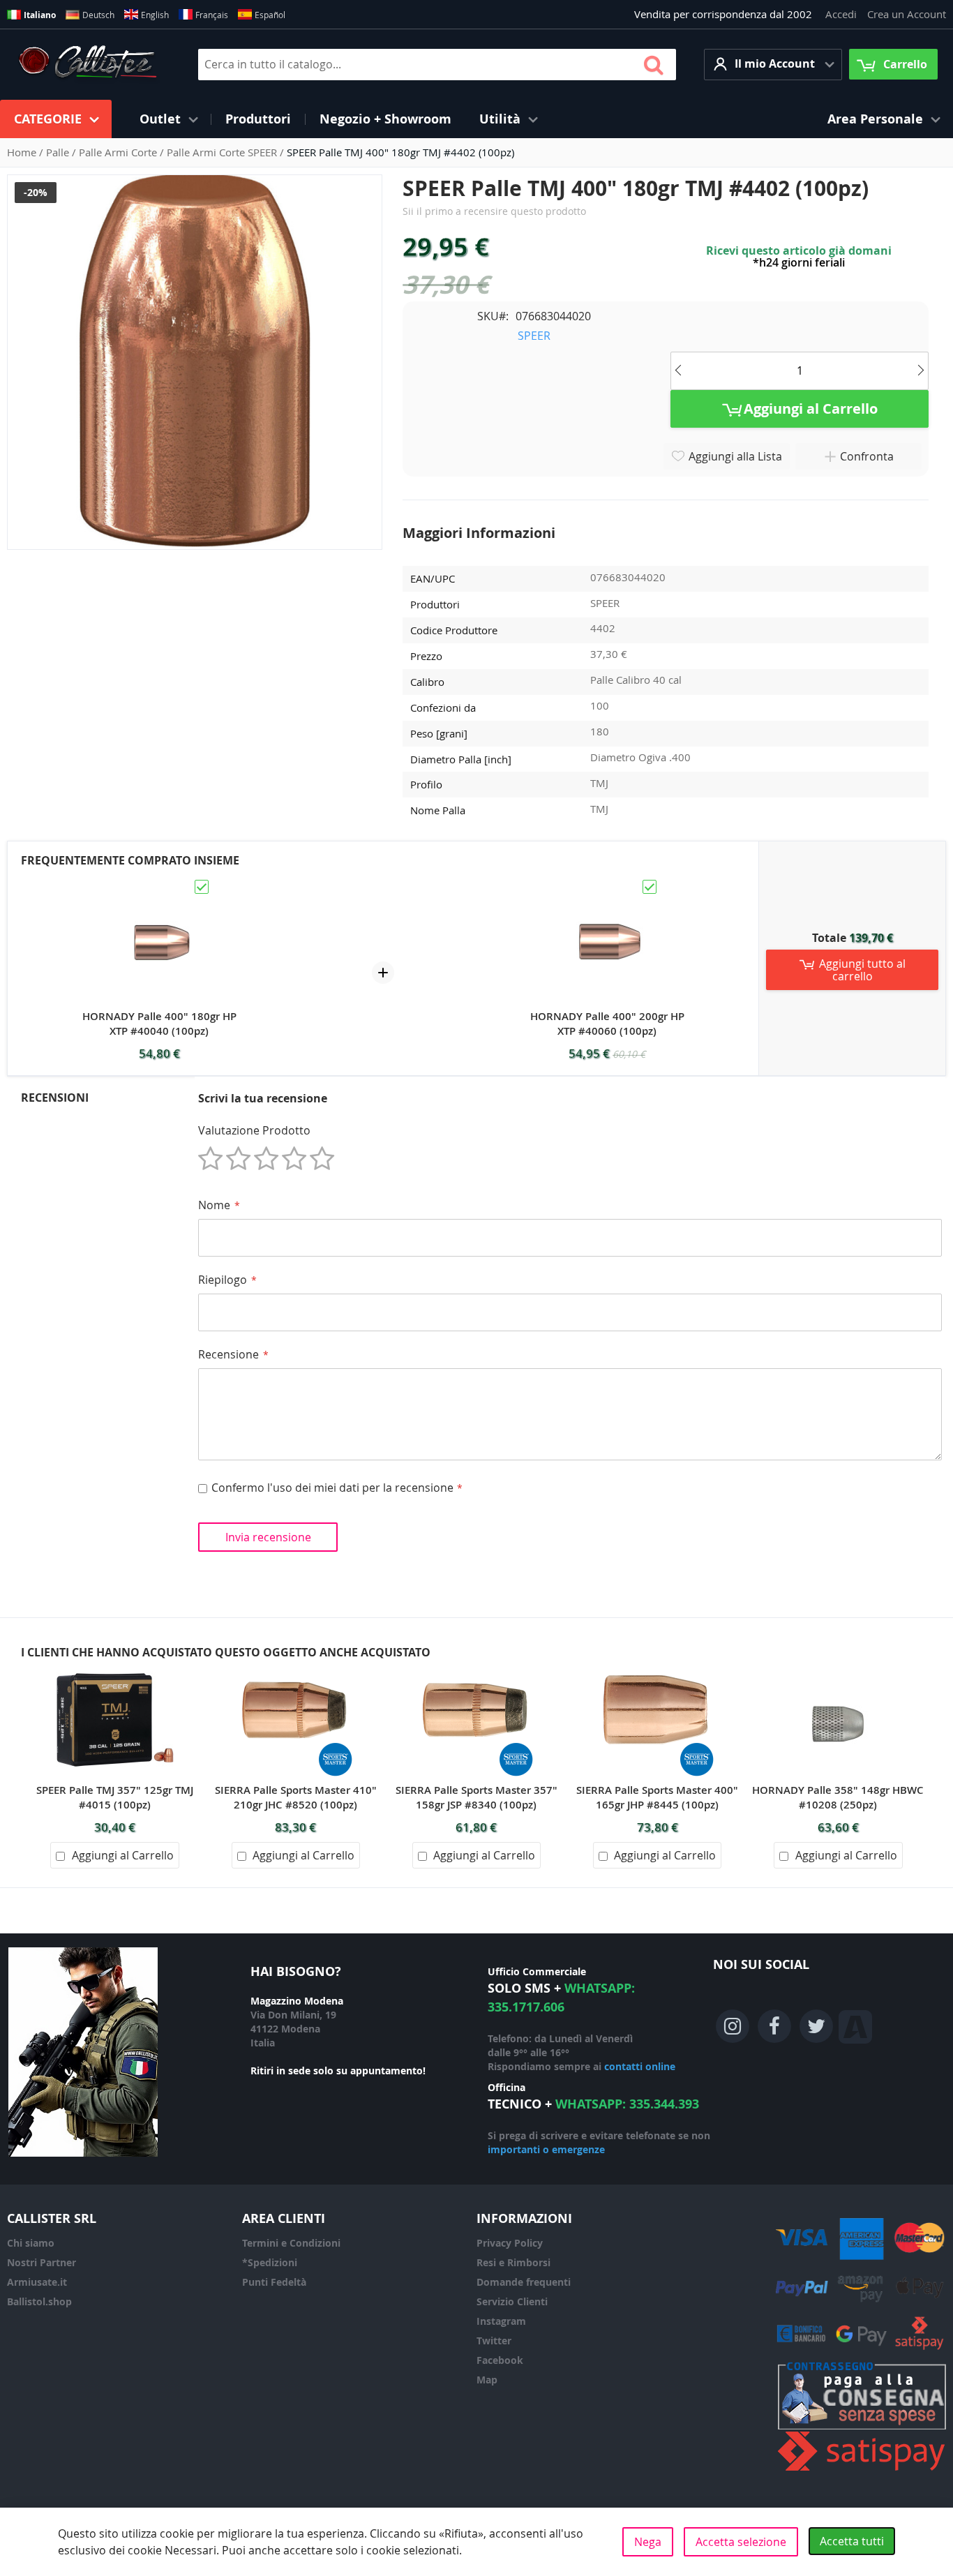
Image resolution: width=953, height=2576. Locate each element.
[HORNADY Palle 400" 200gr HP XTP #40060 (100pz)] (607, 884)
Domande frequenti (524, 2282)
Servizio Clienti (512, 2301)
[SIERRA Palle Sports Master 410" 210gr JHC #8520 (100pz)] (296, 1668)
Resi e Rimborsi (513, 2262)
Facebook (500, 2360)
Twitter (494, 2341)
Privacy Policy (510, 2243)
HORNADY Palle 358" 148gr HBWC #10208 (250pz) (838, 1797)
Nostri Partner (42, 2262)
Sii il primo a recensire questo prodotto (494, 211)
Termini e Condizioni (291, 2243)
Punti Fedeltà (274, 2282)
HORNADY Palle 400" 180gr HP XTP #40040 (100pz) (159, 1024)
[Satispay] (862, 2471)
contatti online (640, 2066)
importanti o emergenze (546, 2149)
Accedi (841, 14)
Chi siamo (31, 2243)
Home (23, 152)
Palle (59, 152)
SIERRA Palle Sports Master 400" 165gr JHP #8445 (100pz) (657, 1797)
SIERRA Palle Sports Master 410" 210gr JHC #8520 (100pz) (296, 1797)
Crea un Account (907, 14)
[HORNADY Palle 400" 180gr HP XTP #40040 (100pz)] (159, 884)
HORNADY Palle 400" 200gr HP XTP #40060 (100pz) (607, 1024)
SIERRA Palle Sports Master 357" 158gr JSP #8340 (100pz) (476, 1797)
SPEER (534, 336)
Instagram (501, 2321)
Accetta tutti (852, 2541)
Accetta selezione (741, 2542)
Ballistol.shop (39, 2301)
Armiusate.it (37, 2282)
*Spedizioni (270, 2262)
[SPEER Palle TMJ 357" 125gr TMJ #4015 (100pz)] (115, 1668)
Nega (648, 2542)
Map (487, 2380)
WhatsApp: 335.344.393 (627, 2104)
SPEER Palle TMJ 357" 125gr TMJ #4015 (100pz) (115, 1797)
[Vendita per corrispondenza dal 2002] (88, 64)
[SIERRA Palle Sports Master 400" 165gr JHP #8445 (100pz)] (657, 1668)
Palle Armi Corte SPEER (223, 152)
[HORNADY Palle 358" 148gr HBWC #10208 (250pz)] (838, 1668)
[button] (773, 65)
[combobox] (437, 65)
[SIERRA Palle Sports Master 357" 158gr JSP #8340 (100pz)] (476, 1668)
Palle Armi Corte (119, 152)
